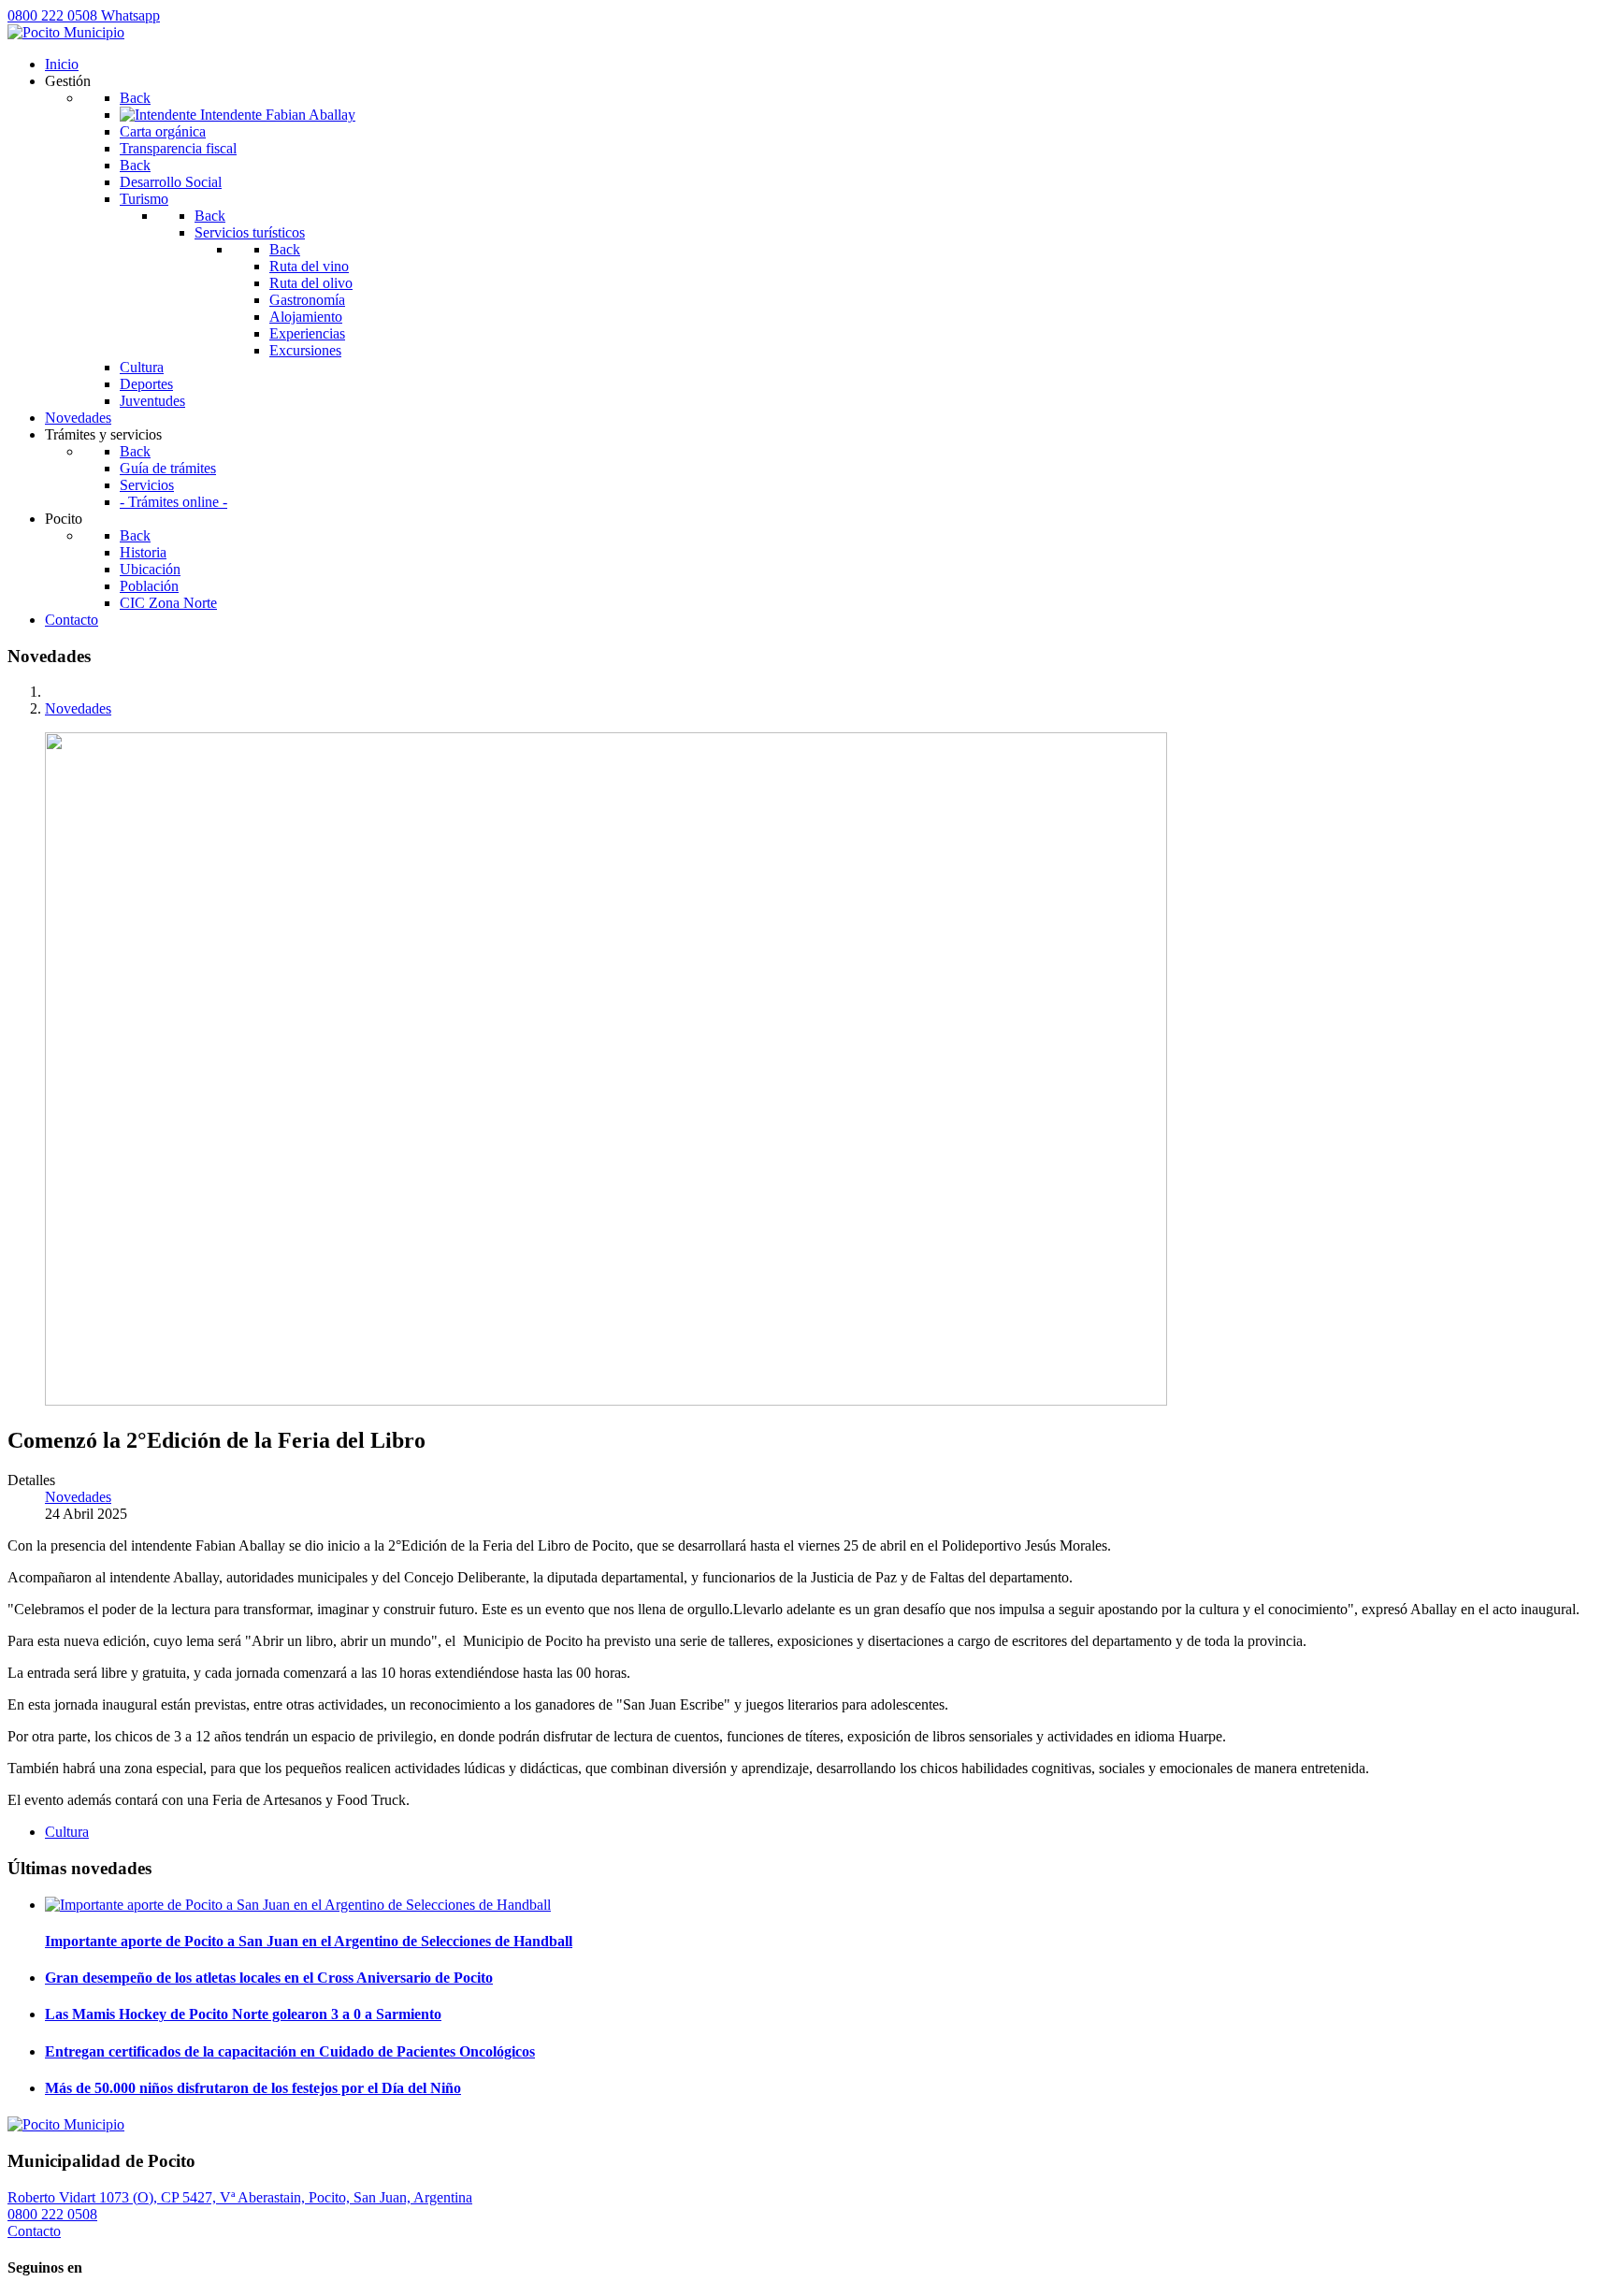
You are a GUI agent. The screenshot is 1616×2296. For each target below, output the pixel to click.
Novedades (78, 1497)
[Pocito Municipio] (66, 32)
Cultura (67, 1832)
